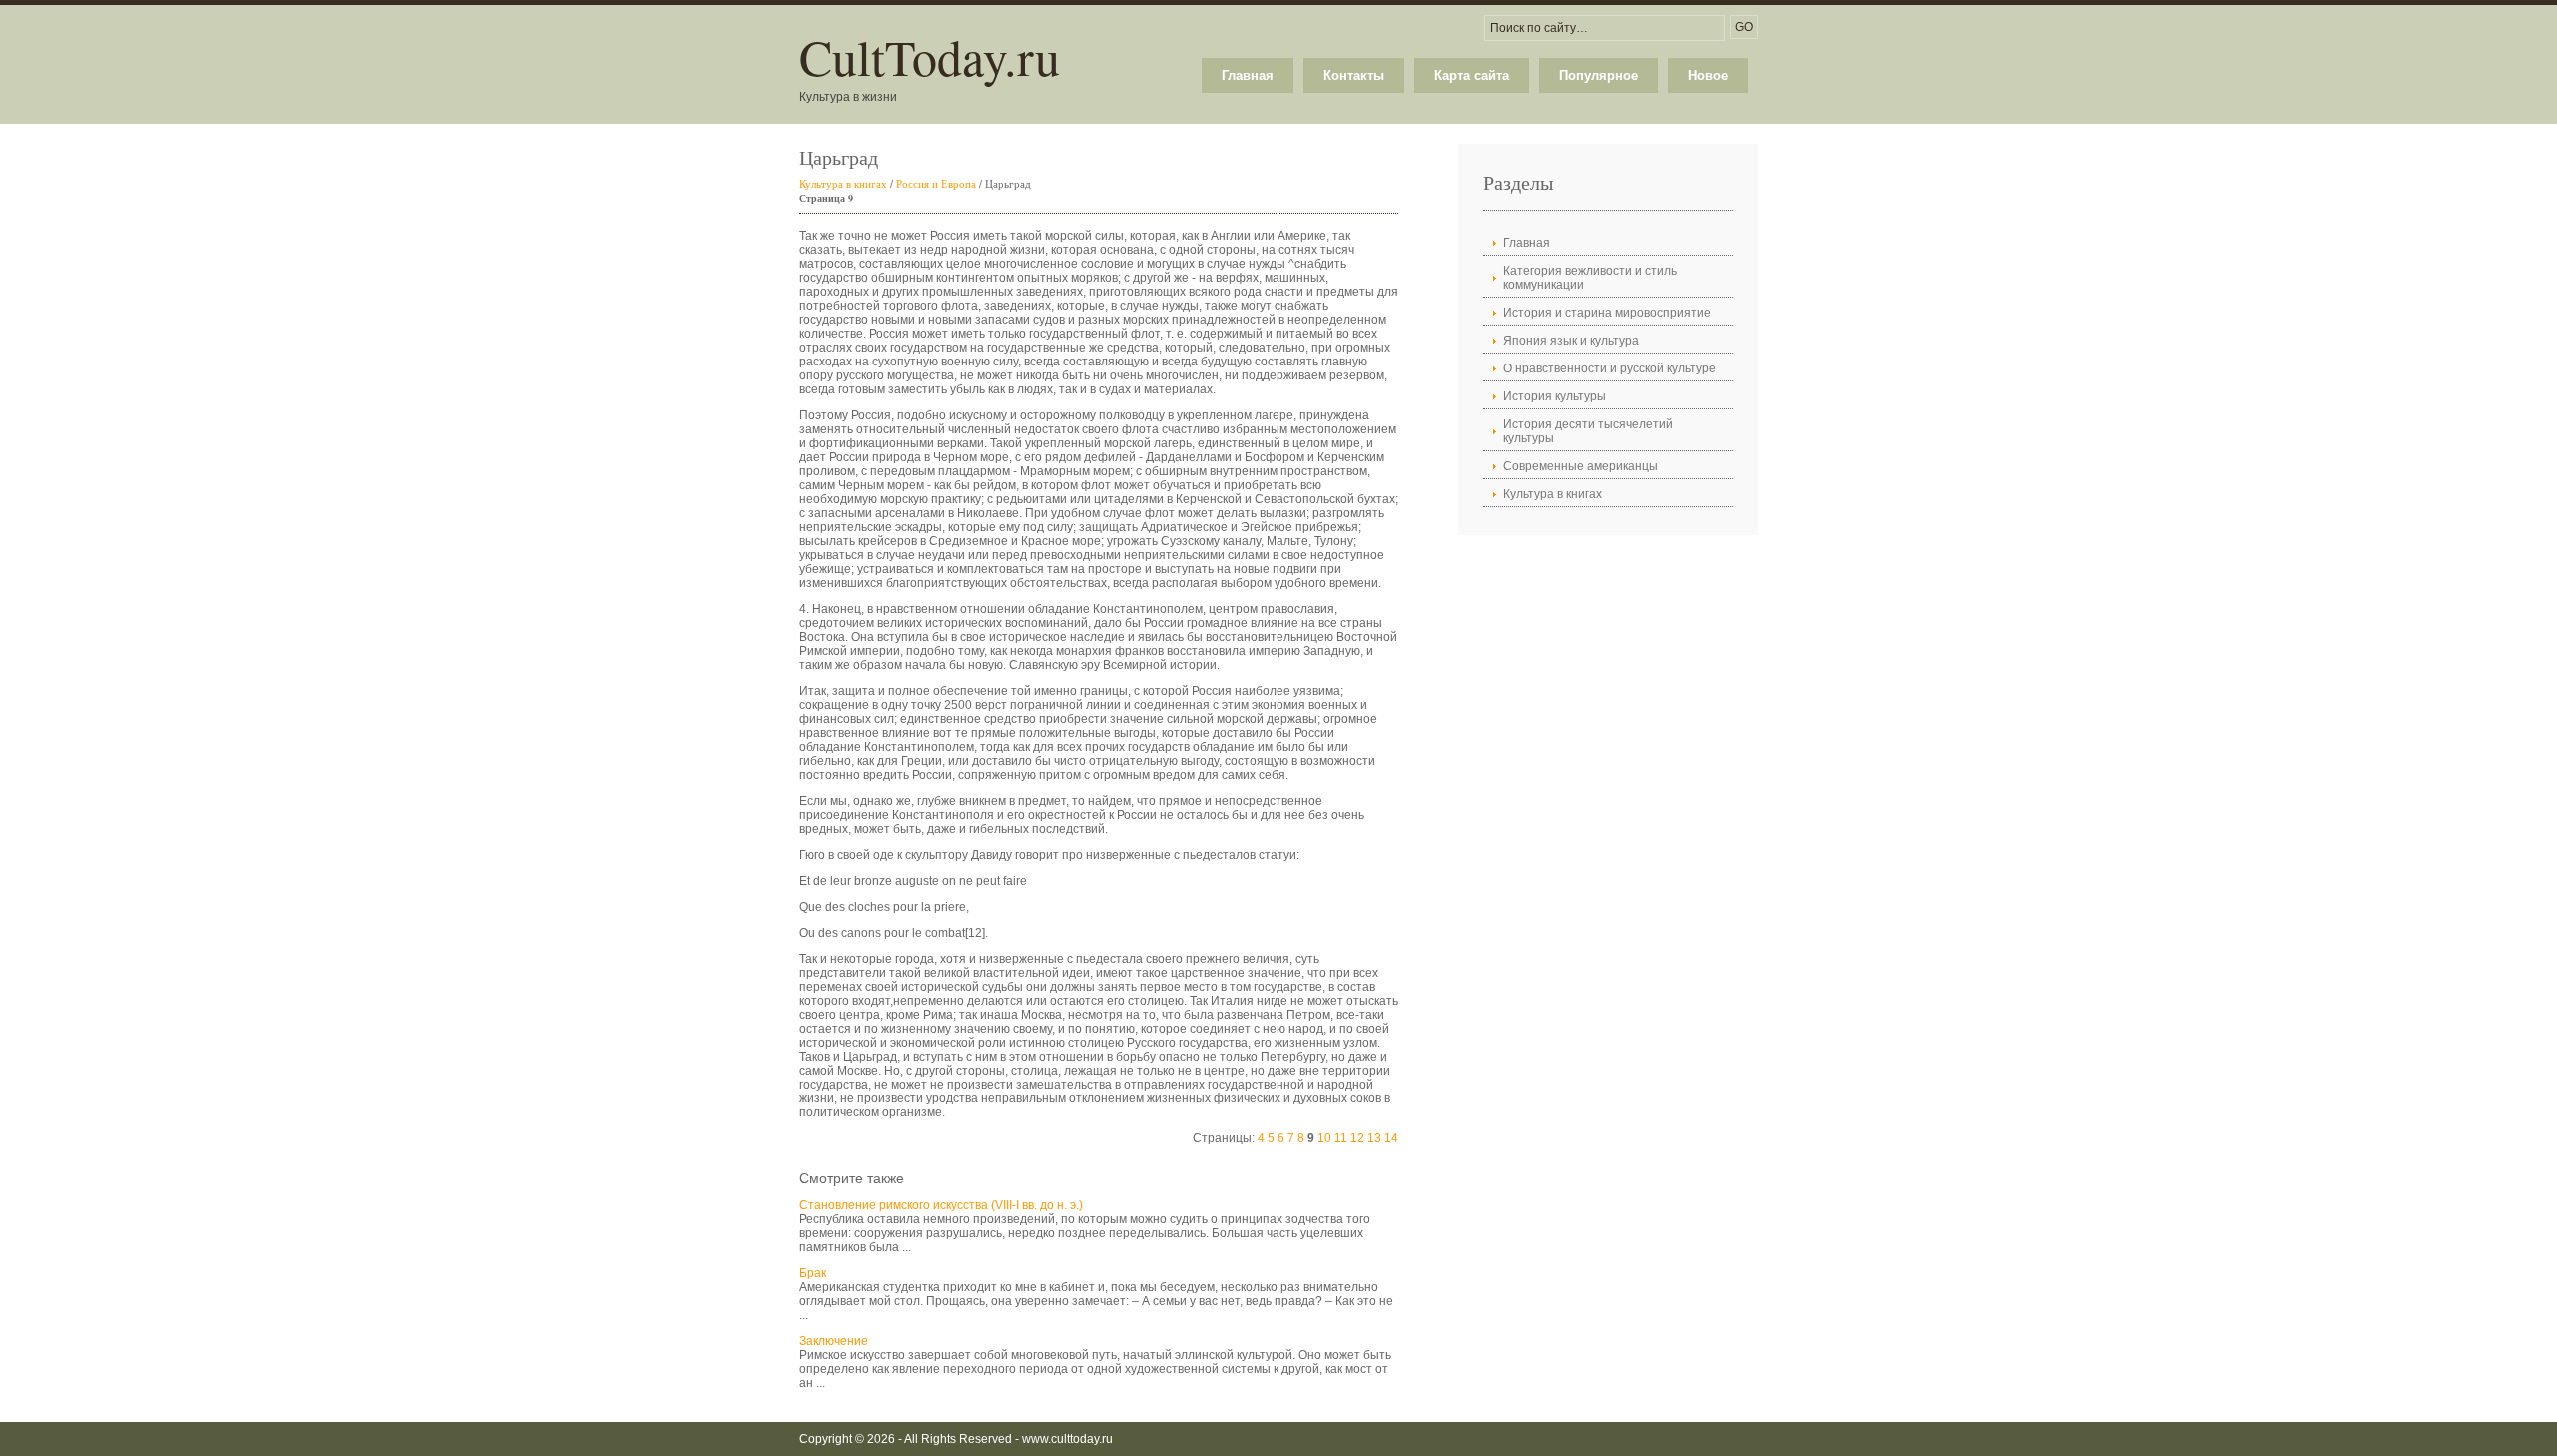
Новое (1708, 75)
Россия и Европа (936, 183)
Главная (1248, 75)
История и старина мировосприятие (1607, 313)
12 (1357, 1138)
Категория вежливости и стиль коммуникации (1590, 278)
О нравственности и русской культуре (1610, 368)
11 (1341, 1138)
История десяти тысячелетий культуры (1588, 431)
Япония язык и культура (1571, 341)
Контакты (1354, 75)
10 (1324, 1138)
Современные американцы (1581, 466)
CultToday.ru (929, 56)
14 (1391, 1138)
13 (1374, 1138)
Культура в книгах (843, 183)
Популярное (1599, 75)
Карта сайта (1472, 75)
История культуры (1555, 396)
